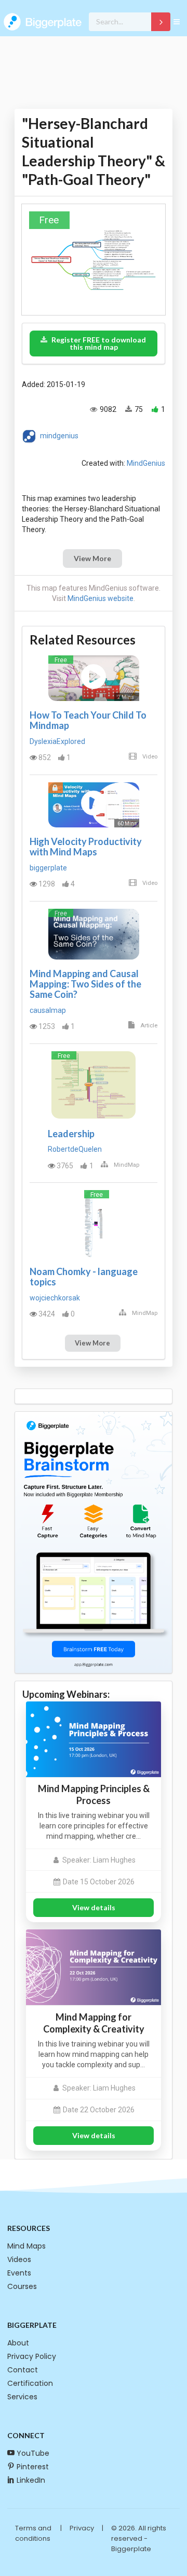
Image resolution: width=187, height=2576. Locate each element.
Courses (22, 2286)
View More (92, 558)
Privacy (82, 2528)
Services (22, 2397)
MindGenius (146, 463)
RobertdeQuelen (75, 1149)
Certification (30, 2383)
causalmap (48, 1010)
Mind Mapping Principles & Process (94, 1794)
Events (19, 2273)
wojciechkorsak (55, 1298)
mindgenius (59, 436)
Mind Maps (26, 2246)
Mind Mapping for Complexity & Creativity (94, 2023)
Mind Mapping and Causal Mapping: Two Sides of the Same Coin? (85, 984)
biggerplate (48, 868)
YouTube (33, 2453)
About (18, 2343)
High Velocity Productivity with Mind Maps (86, 847)
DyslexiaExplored (57, 741)
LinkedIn (31, 2480)
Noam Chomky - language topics (84, 1277)
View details (94, 1907)
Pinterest (33, 2467)
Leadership (71, 1134)
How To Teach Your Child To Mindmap (88, 720)
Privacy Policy (32, 2356)
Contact (23, 2370)
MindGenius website (101, 598)
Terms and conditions (33, 2533)
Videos (19, 2259)
